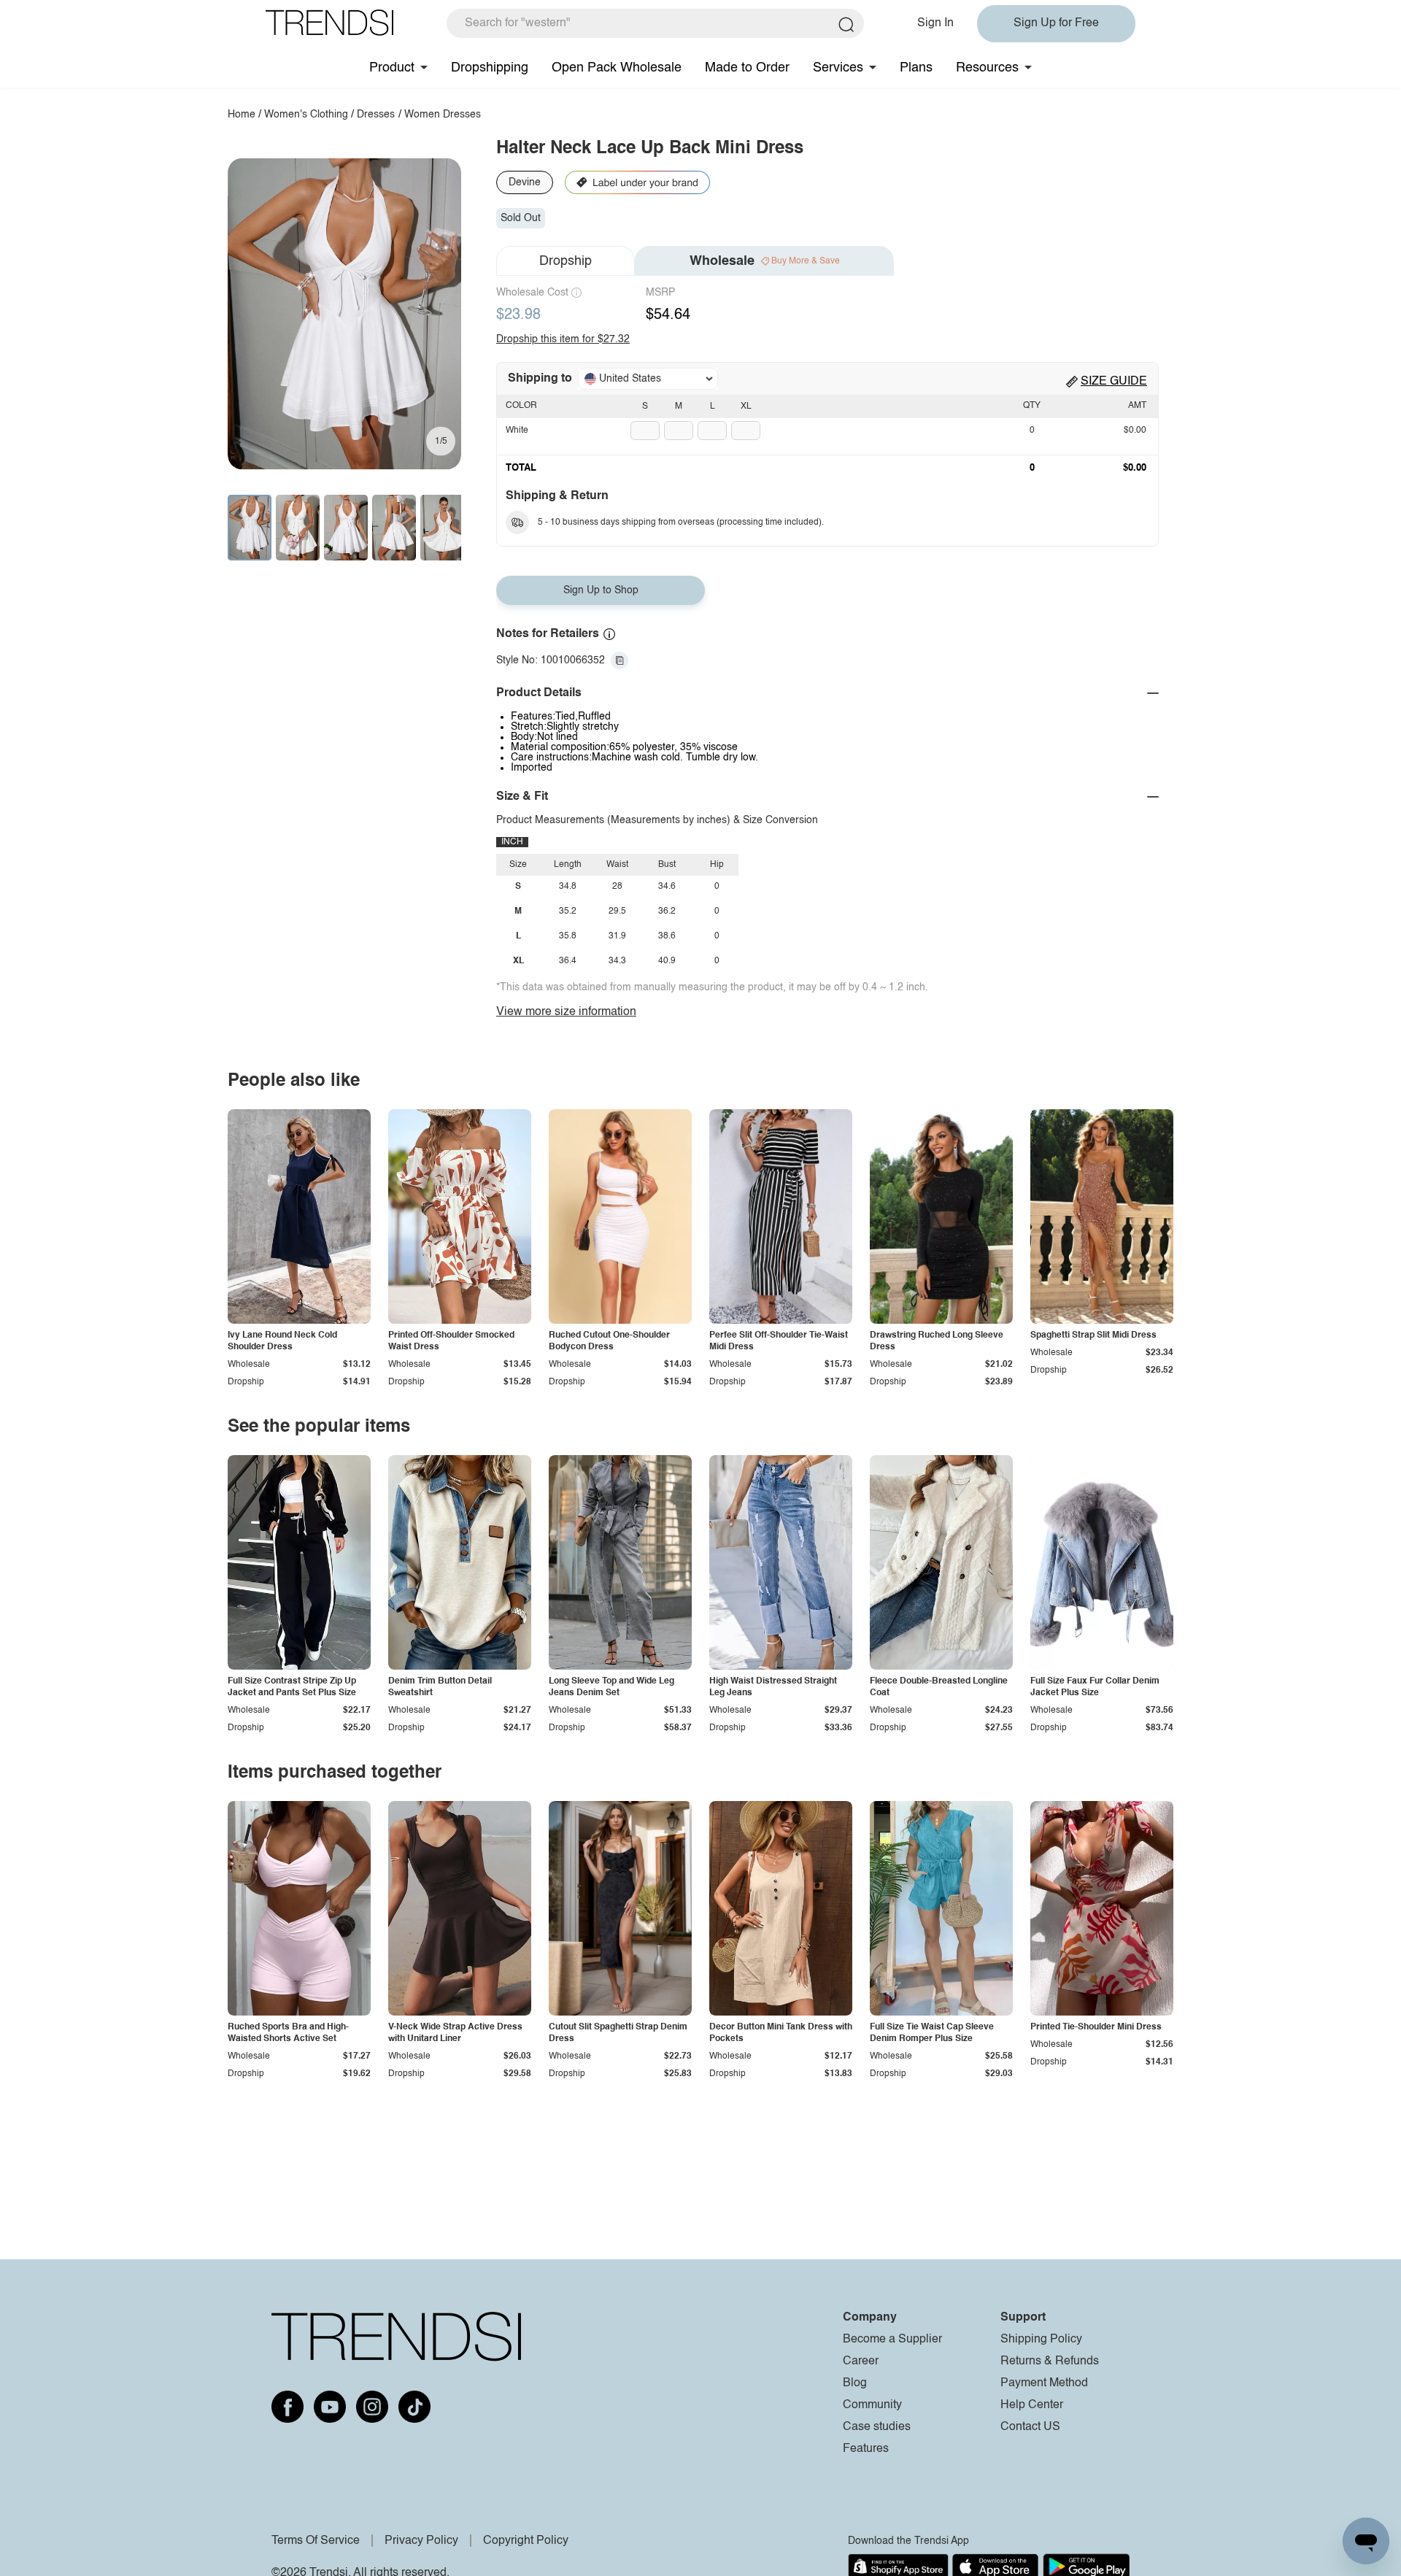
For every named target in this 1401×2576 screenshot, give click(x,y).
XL (746, 406)
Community (872, 2405)
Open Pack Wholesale (617, 68)
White (517, 431)
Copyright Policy (526, 2541)
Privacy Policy (421, 2541)
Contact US (1030, 2427)
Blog (855, 2383)
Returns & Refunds (1050, 2361)
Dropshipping (490, 68)
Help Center (1032, 2405)
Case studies (877, 2427)
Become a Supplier (892, 2340)
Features (866, 2449)
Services (838, 68)
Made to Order (747, 68)
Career (861, 2361)
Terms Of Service (316, 2541)
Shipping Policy (1041, 2340)
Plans (916, 68)
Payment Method (1044, 2383)
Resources (987, 68)
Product (392, 68)
